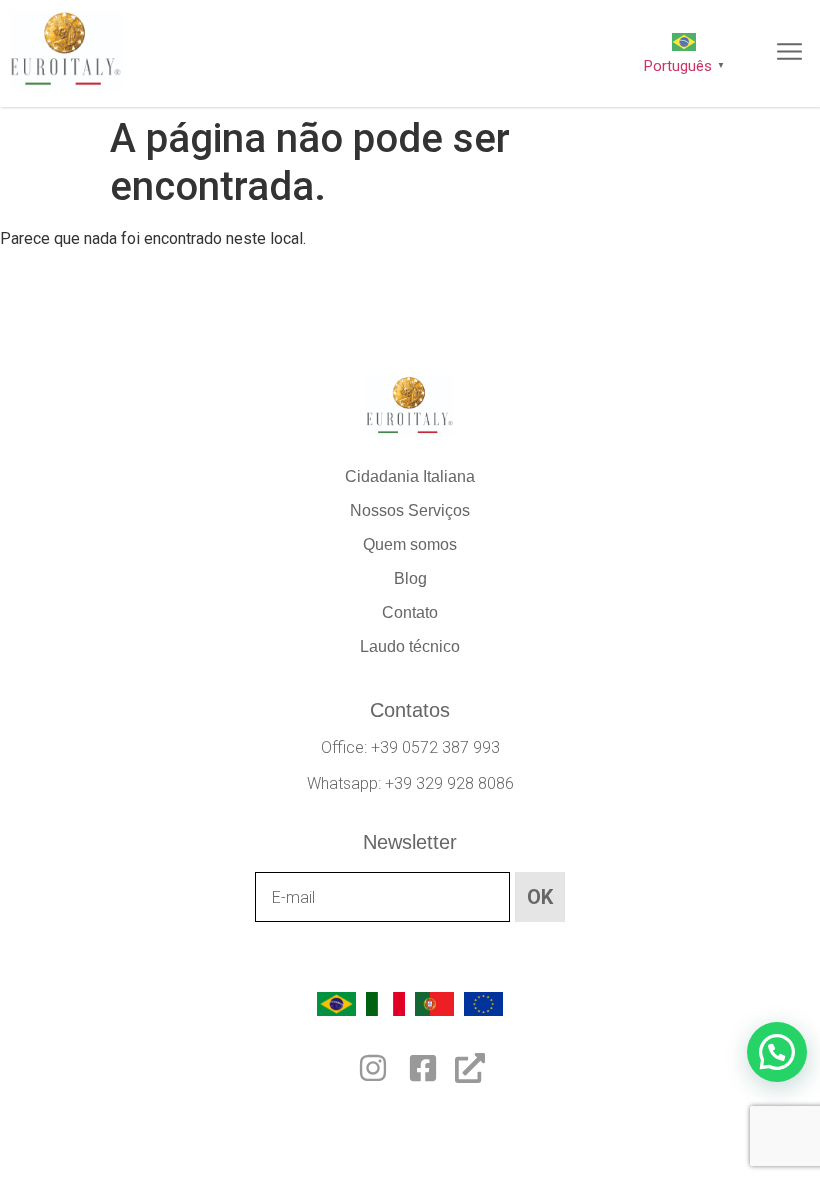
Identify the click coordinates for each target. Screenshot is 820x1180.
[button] (790, 53)
